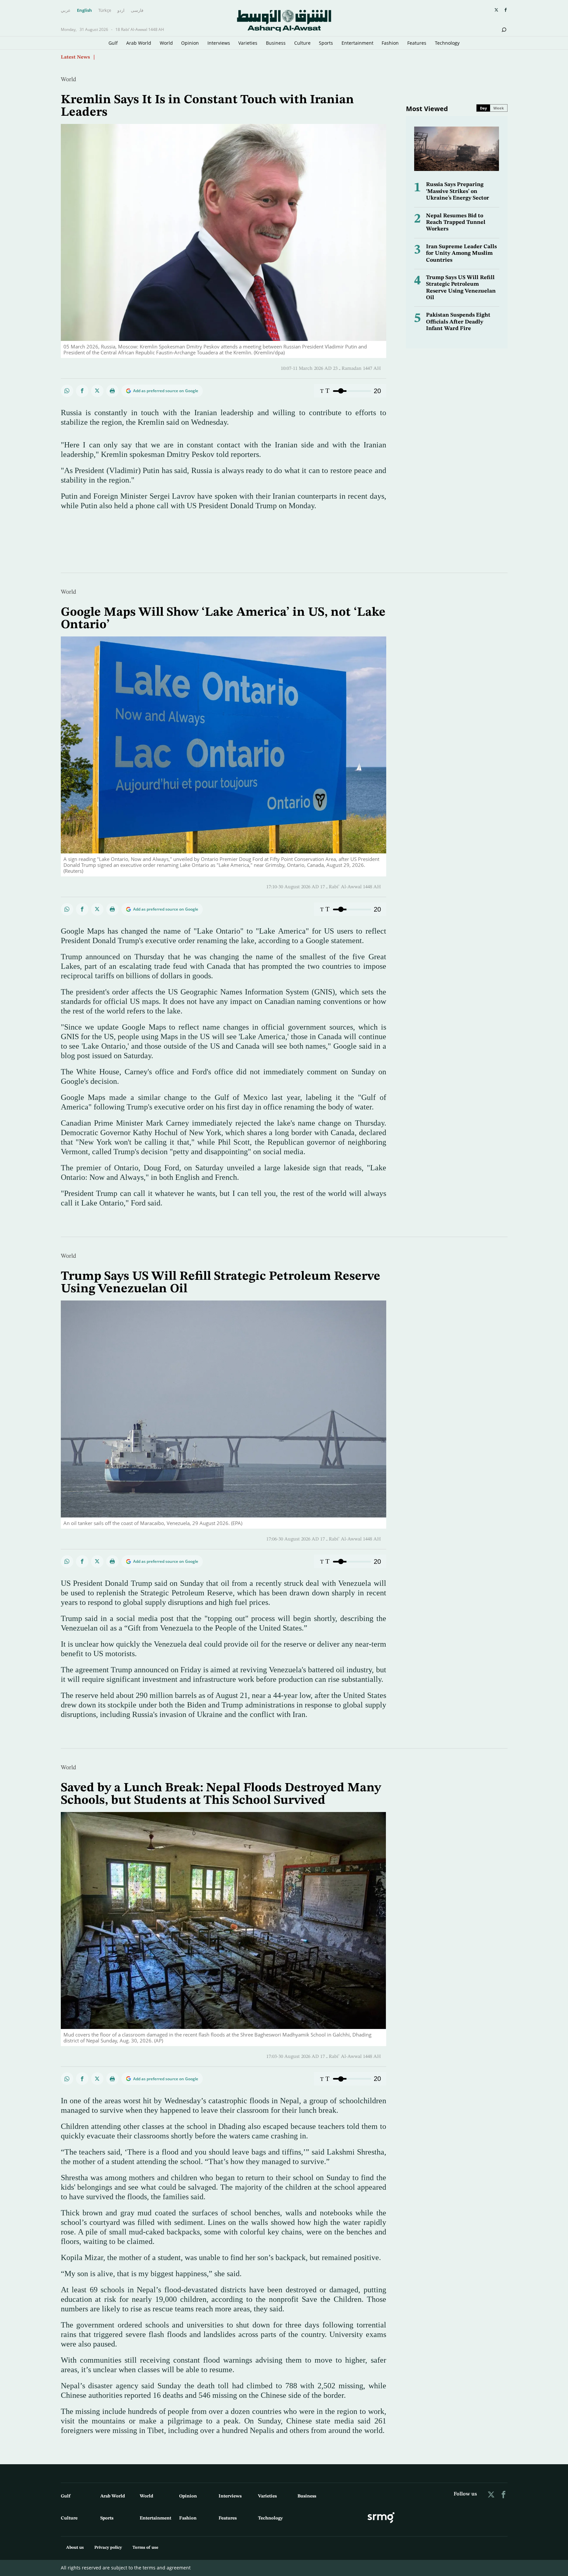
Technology (447, 43)
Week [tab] (499, 108)
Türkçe (105, 11)
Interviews (219, 43)
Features (417, 43)
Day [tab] (483, 108)
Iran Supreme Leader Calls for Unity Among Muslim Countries (461, 253)
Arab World (139, 43)
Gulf (113, 43)
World (166, 43)
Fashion (390, 43)
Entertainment (357, 43)
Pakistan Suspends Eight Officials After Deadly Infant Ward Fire (458, 322)
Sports (326, 43)
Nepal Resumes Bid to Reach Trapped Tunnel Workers (456, 223)
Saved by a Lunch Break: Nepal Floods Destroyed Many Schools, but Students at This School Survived (221, 1794)
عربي (66, 11)
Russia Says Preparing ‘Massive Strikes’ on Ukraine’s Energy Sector (458, 191)
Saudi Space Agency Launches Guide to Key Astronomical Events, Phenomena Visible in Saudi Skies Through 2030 (228, 57)
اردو (121, 11)
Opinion (190, 43)
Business (276, 43)
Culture (302, 43)
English (84, 11)
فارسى (137, 11)
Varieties (248, 43)
